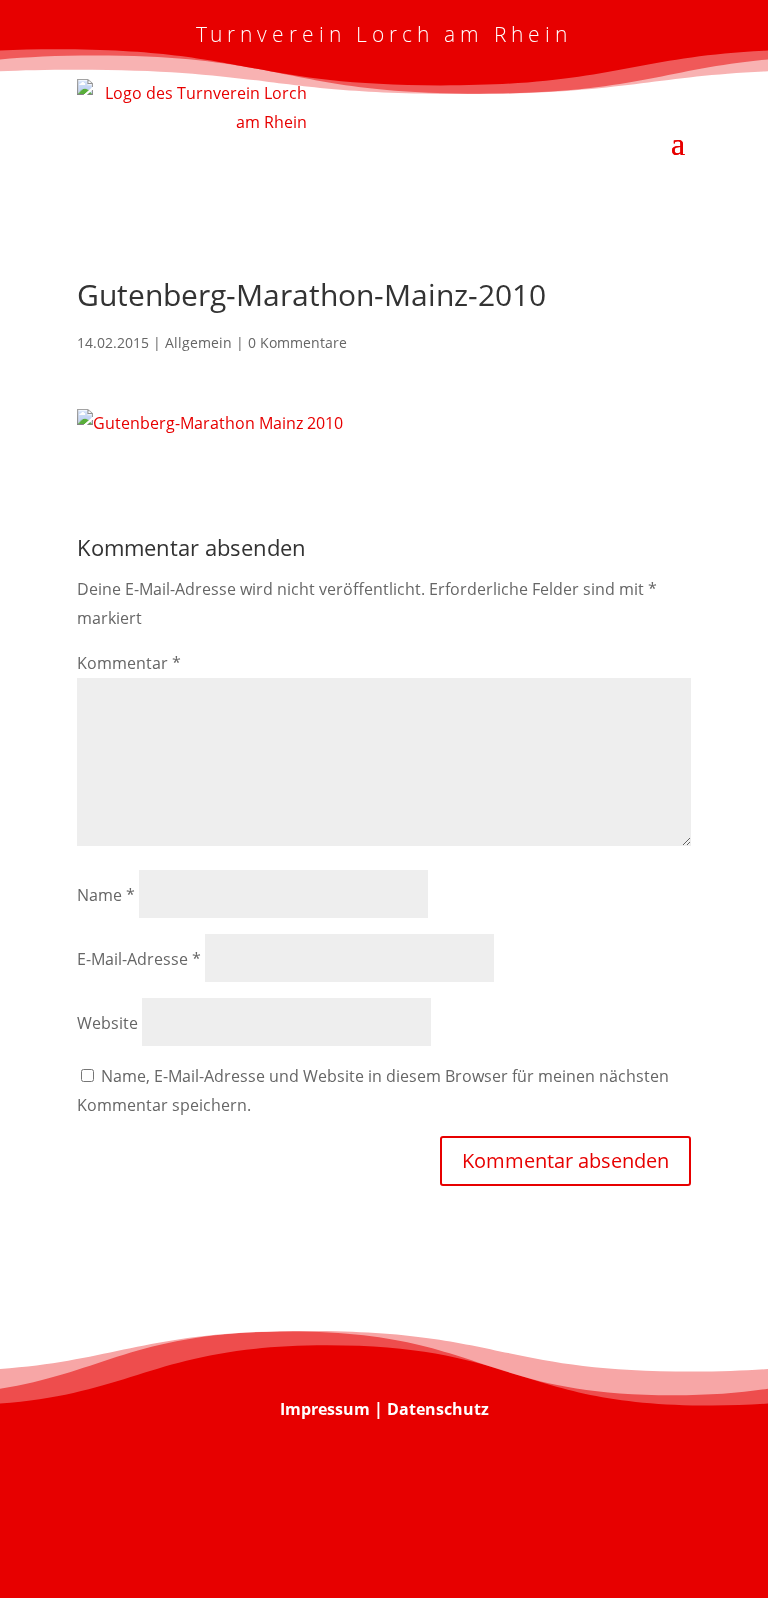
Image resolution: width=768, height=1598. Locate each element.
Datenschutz (438, 1409)
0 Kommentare (297, 342)
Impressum (325, 1409)
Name (106, 895)
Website (107, 1023)
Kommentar (129, 663)
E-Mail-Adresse (139, 959)
